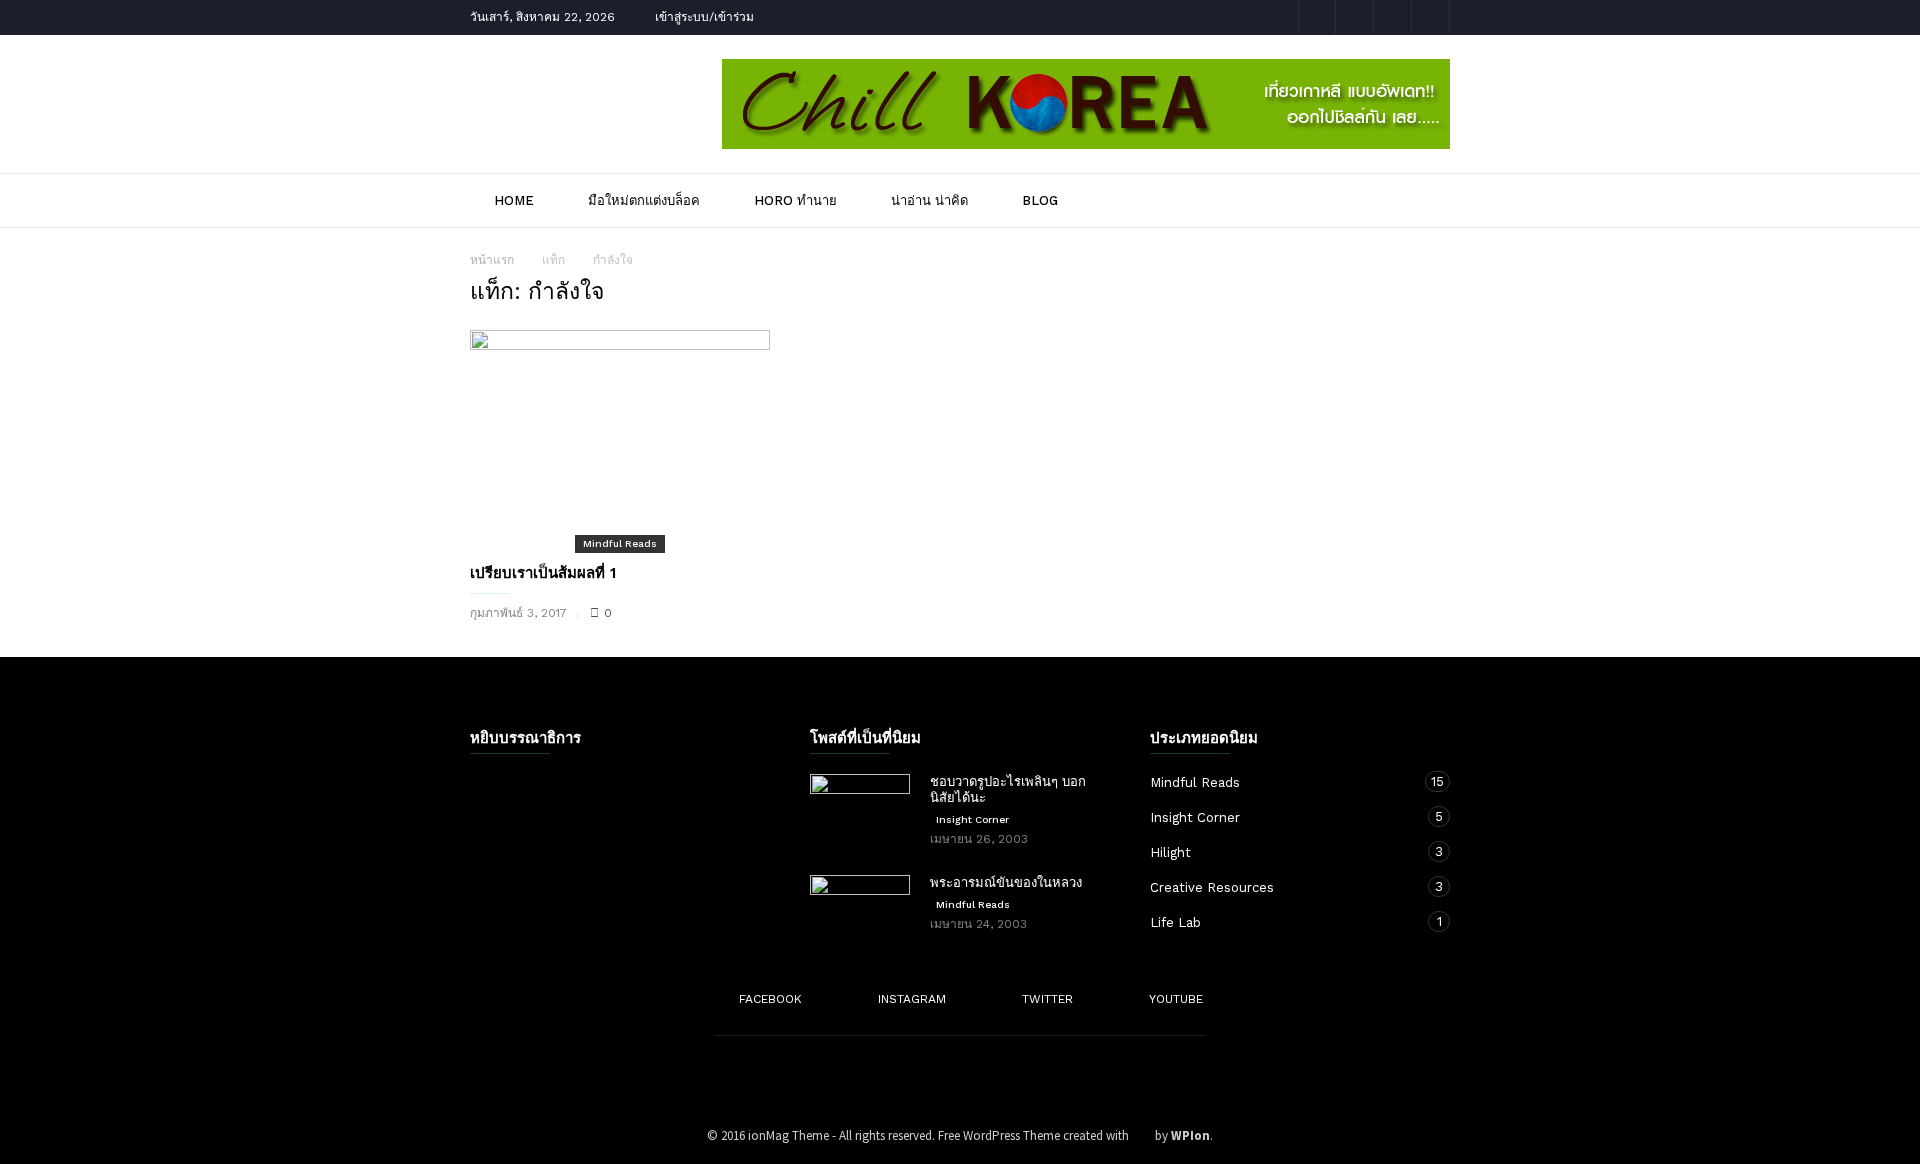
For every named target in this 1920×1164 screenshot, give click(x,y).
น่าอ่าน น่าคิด (929, 200)
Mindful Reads (620, 543)
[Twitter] (1393, 17)
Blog (1040, 200)
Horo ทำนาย (795, 200)
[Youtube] (1431, 17)
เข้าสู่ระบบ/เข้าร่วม (704, 17)
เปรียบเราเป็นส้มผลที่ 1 (543, 573)
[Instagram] (1355, 17)
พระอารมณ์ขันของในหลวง (1006, 882)
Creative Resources (1280, 887)
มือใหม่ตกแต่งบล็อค (644, 200)
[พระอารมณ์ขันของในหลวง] (860, 910)
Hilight (1280, 852)
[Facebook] (1317, 17)
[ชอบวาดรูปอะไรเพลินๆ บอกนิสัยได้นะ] (860, 809)
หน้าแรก (492, 260)
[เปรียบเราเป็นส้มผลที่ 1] (620, 440)
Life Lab (1280, 922)
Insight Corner (972, 819)
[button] (1422, 199)
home (514, 200)
